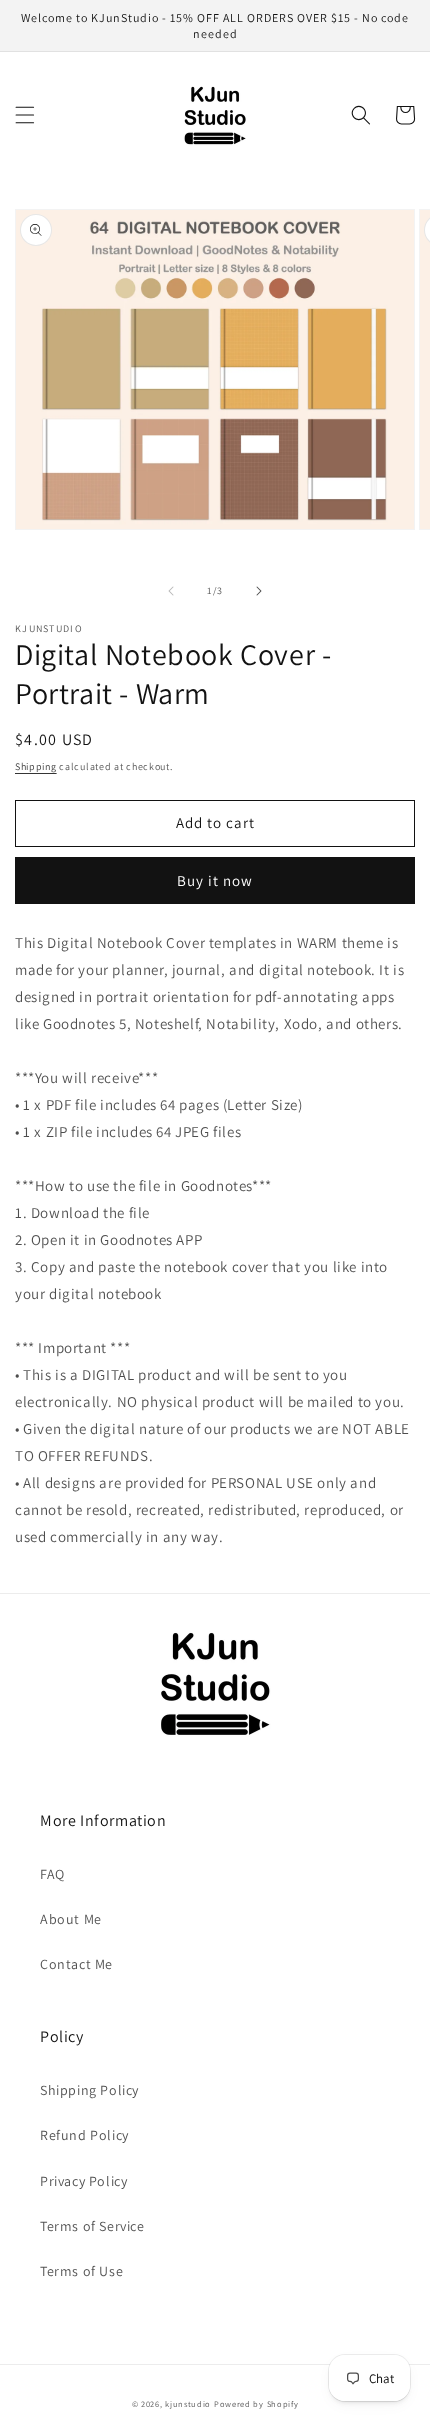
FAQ (52, 1874)
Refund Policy (84, 2135)
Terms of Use (81, 2271)
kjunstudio (188, 2403)
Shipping (36, 766)
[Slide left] (171, 591)
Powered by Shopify (256, 2403)
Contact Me (76, 1964)
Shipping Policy (89, 2090)
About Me (71, 1919)
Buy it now (215, 880)
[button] (25, 115)
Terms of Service (92, 2226)
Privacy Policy (83, 2181)
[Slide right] (259, 591)
